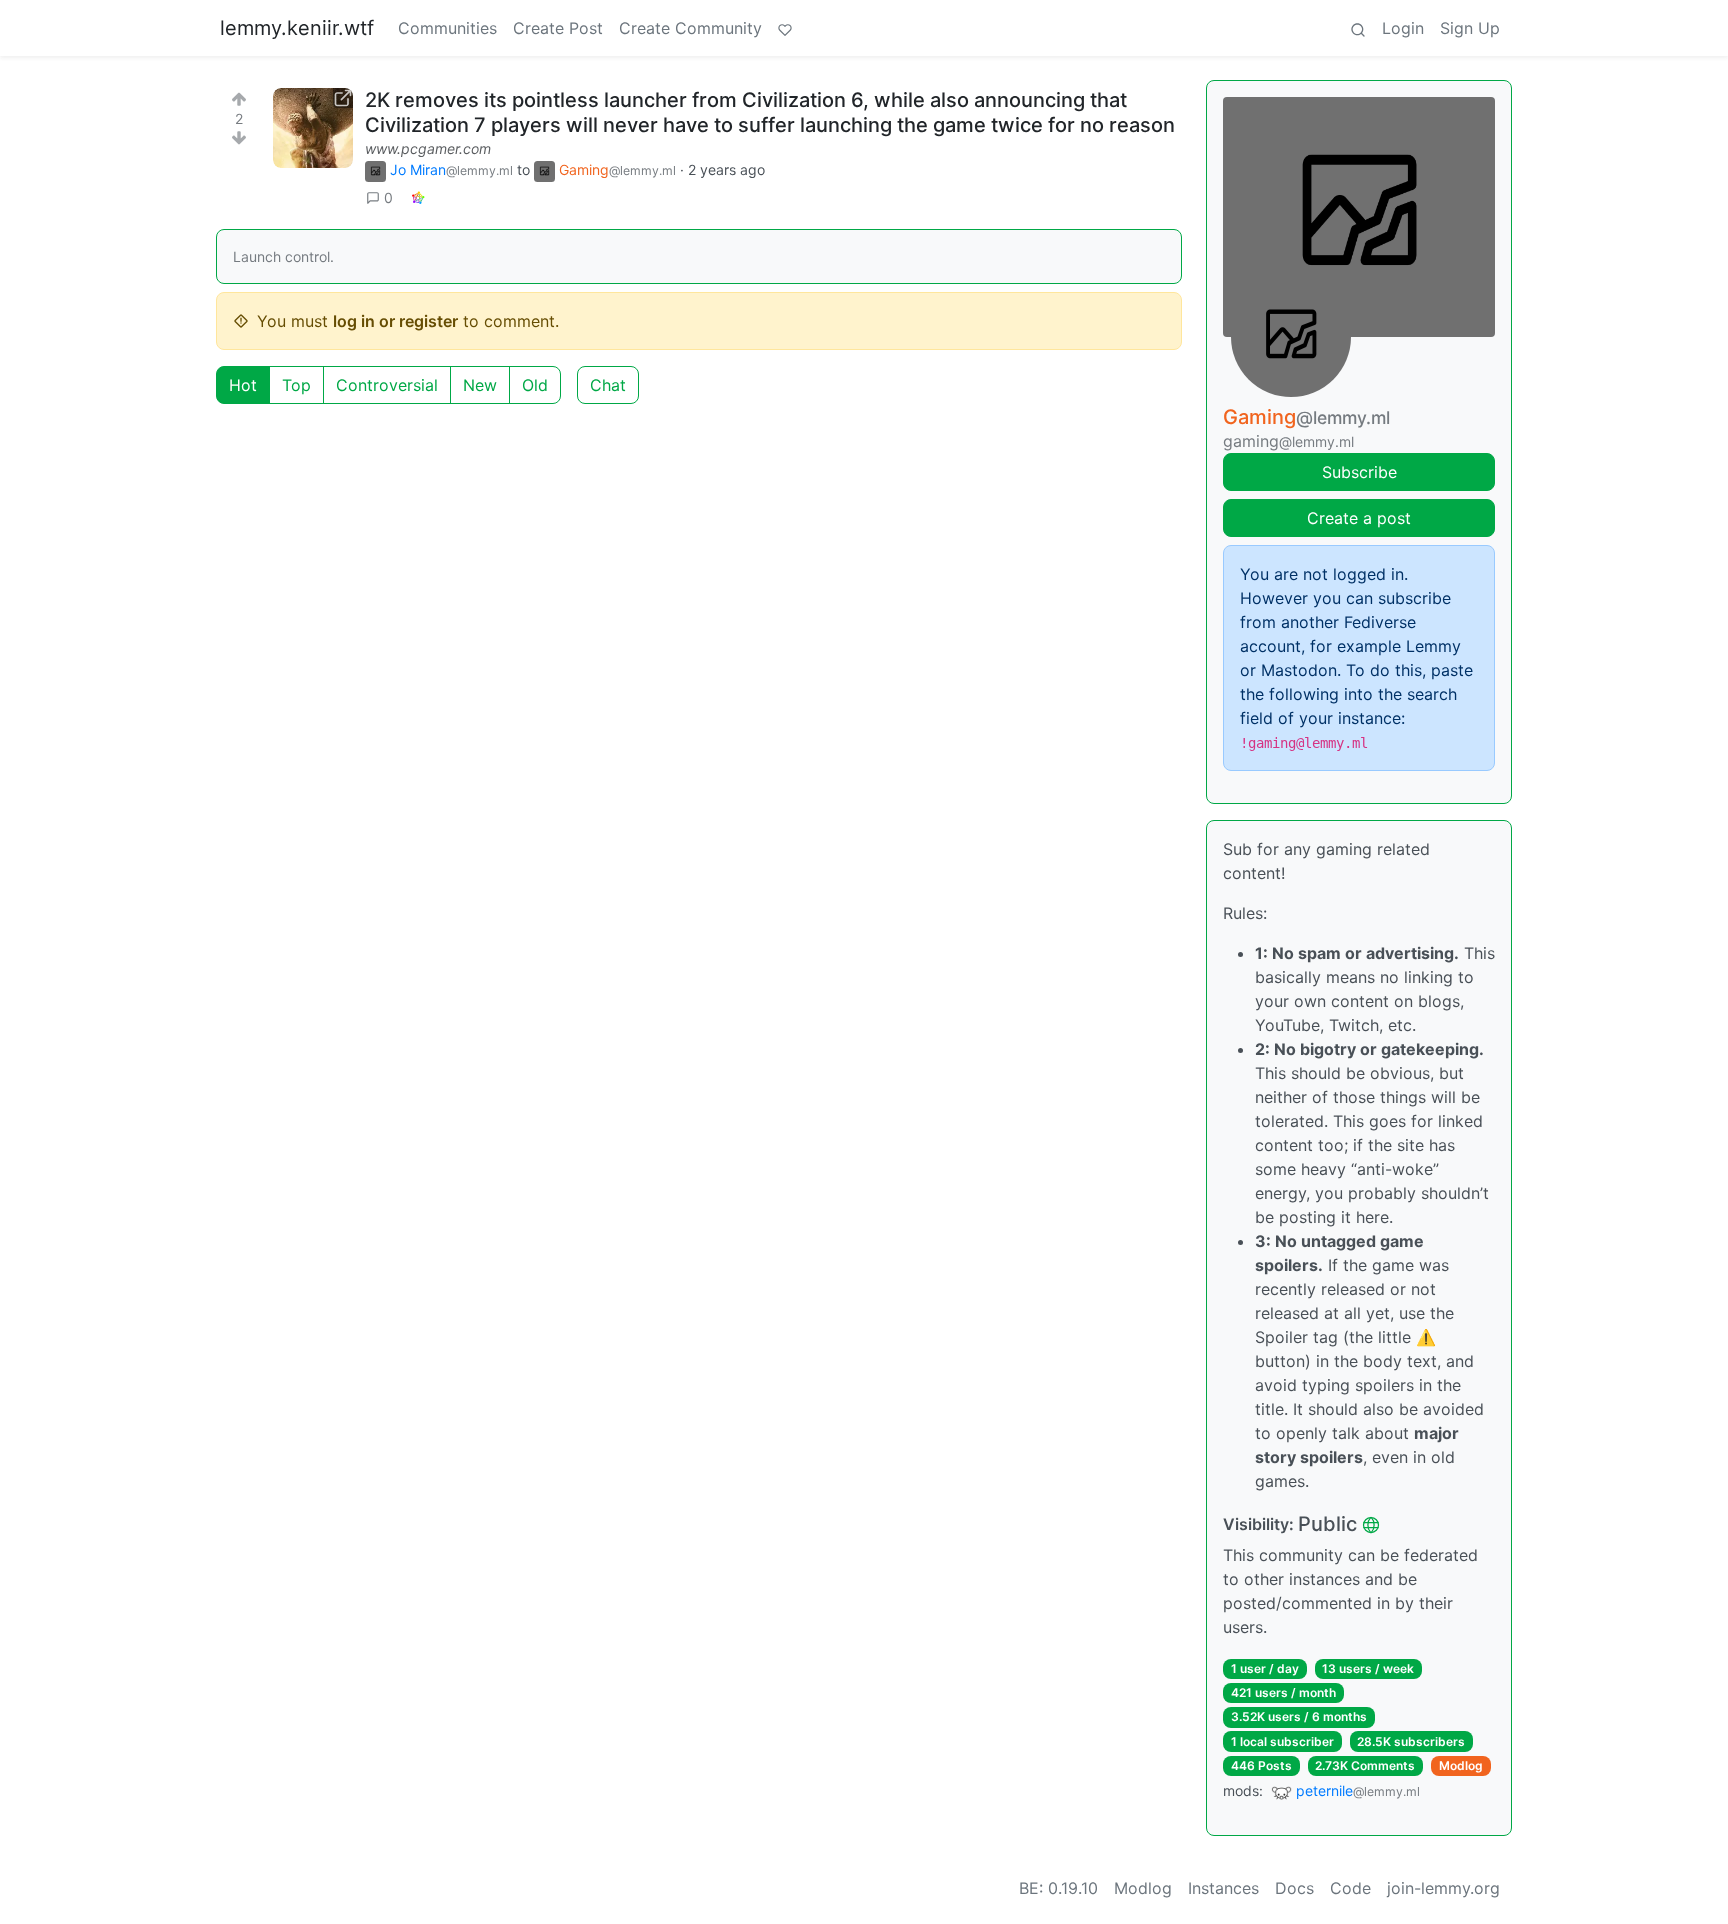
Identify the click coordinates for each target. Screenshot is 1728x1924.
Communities (447, 28)
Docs (1294, 1888)
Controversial (387, 385)
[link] (418, 197)
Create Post (558, 28)
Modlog (1461, 1765)
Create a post (1359, 518)
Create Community (690, 28)
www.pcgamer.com (428, 148)
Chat (608, 385)
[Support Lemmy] (785, 28)
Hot (243, 385)
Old (535, 385)
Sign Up (1470, 28)
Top (296, 385)
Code (1350, 1888)
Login (1403, 28)
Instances (1223, 1888)
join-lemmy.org (1443, 1888)
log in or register (395, 321)
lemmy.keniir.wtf (297, 28)
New (480, 385)
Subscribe (1359, 472)
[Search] (1358, 28)
